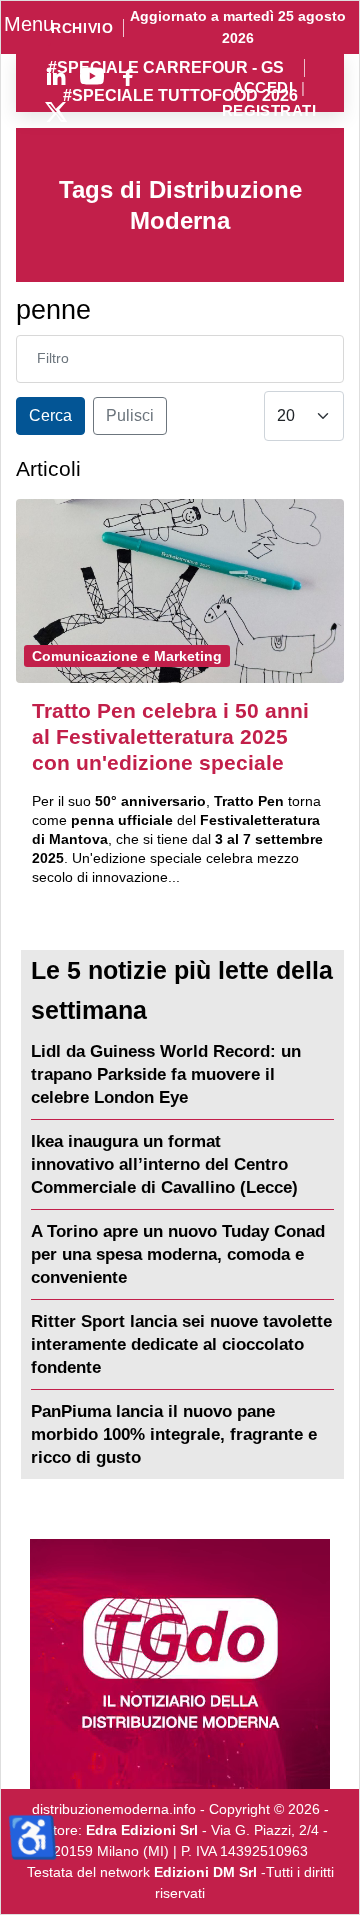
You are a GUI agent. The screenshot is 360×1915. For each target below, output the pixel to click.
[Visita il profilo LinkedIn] (56, 76)
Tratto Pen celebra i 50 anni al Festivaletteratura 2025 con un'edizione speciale (170, 737)
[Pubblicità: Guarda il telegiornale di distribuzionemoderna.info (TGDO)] (180, 1664)
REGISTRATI (269, 111)
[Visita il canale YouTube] (92, 76)
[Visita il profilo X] (56, 112)
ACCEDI (263, 88)
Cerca (50, 415)
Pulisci (130, 415)
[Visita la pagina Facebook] (128, 76)
